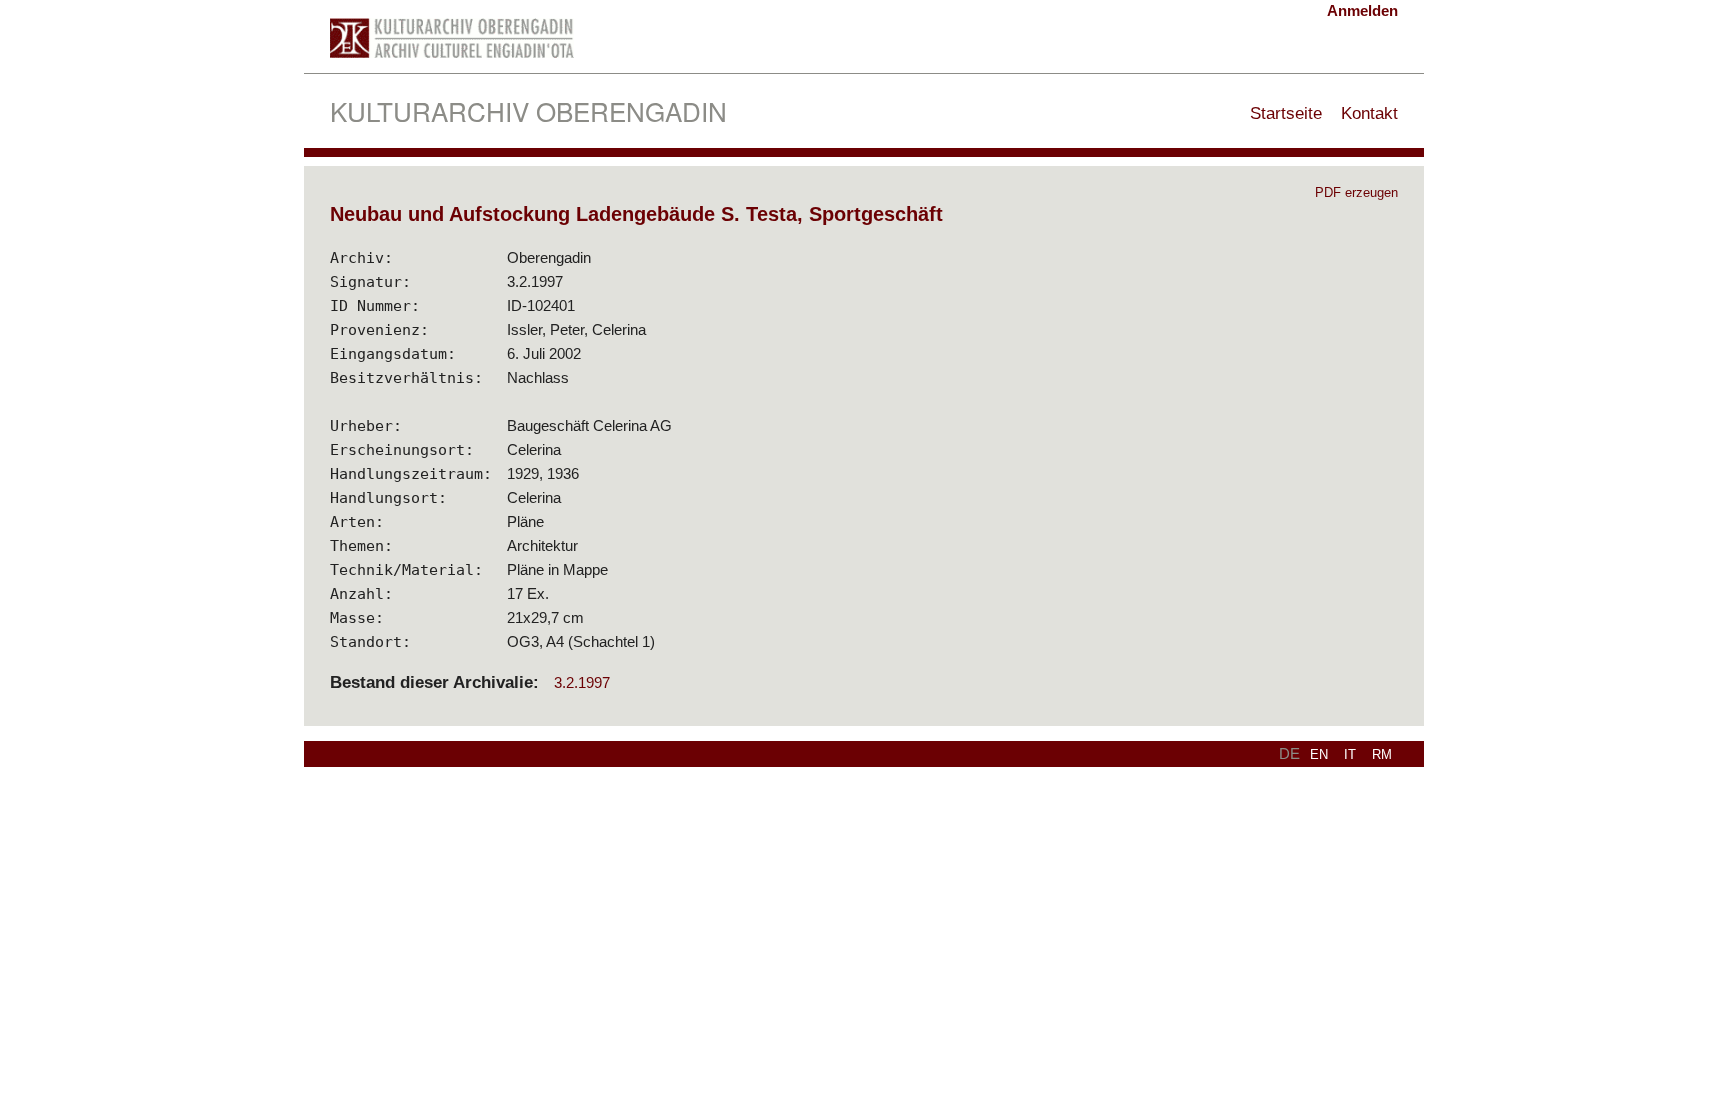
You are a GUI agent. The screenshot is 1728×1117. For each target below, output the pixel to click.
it (1350, 754)
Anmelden (1362, 10)
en (1319, 754)
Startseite (1286, 113)
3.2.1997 (582, 682)
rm (1382, 754)
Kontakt (1369, 113)
